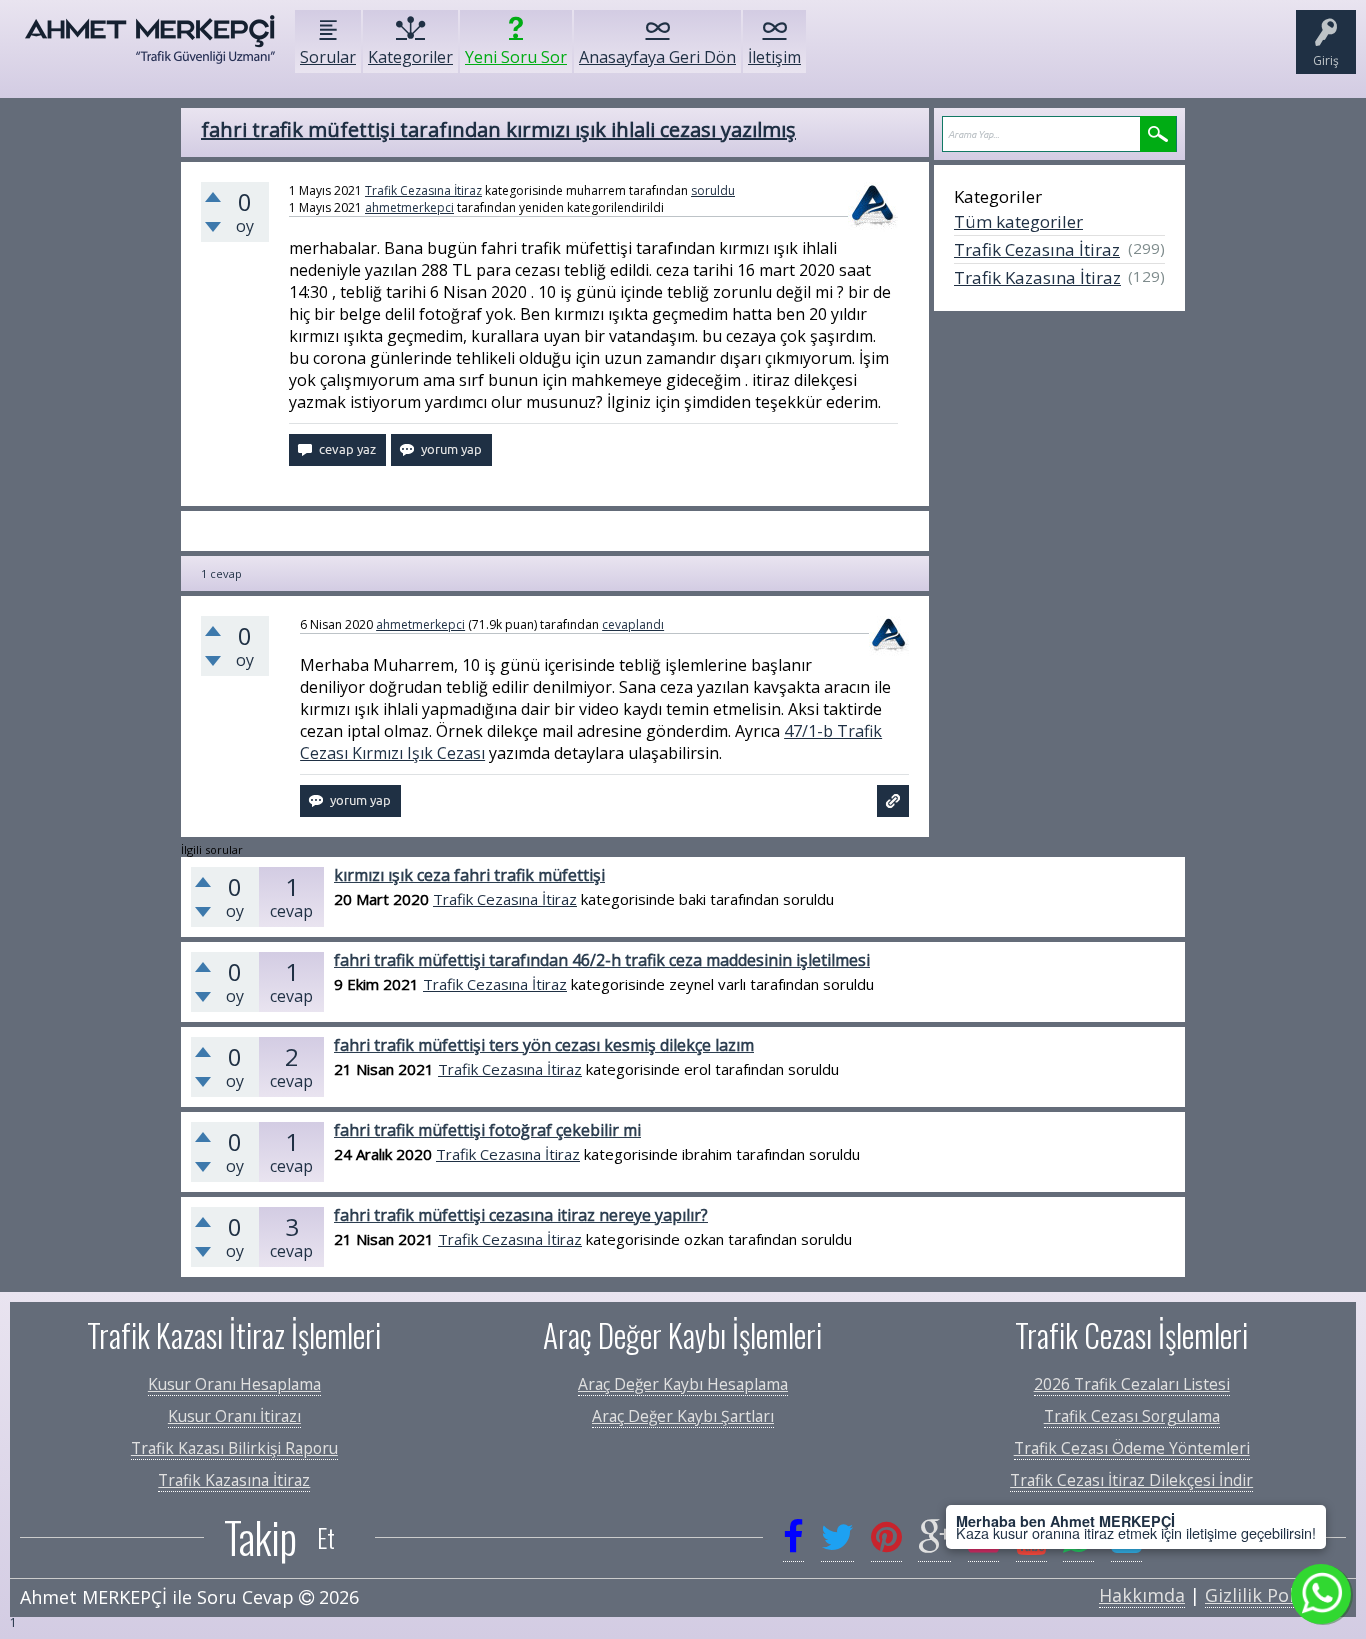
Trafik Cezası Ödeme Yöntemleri (1132, 1448)
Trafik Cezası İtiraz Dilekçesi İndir (1131, 1480)
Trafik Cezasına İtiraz (423, 190)
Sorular (328, 57)
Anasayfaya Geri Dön (657, 57)
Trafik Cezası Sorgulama (1132, 1416)
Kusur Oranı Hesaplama (234, 1384)
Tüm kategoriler (1018, 221)
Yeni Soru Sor (516, 57)
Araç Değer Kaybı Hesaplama (683, 1384)
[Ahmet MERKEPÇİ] (150, 49)
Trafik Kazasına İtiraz (1037, 277)
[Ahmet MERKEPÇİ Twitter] (837, 1537)
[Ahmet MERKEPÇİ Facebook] (793, 1537)
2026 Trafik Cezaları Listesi (1132, 1384)
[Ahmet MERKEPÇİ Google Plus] (934, 1537)
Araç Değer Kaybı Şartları (683, 1416)
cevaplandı (633, 624)
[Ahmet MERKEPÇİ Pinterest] (886, 1537)
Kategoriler (410, 57)
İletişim (774, 57)
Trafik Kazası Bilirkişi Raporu (234, 1448)
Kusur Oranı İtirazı (234, 1416)
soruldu (713, 190)
